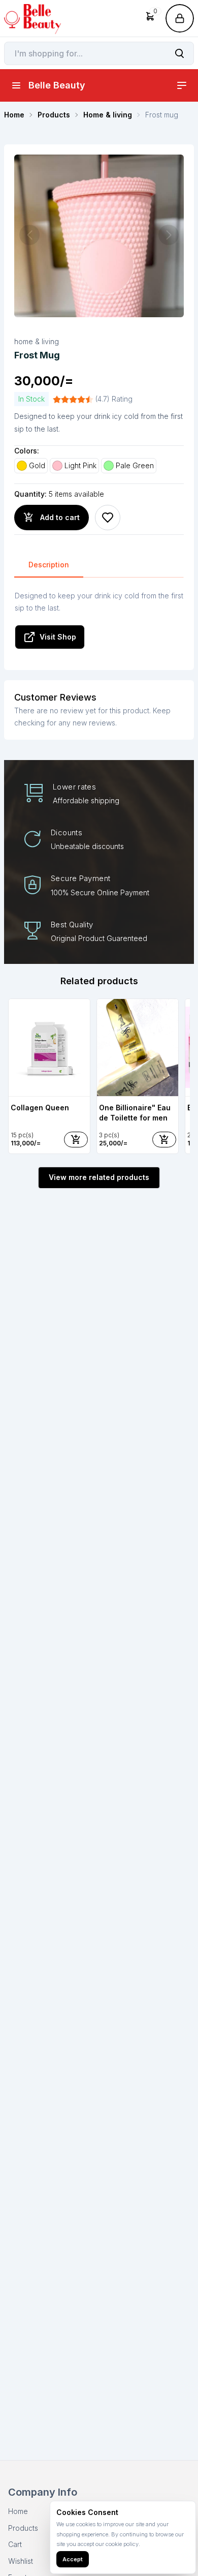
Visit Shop (58, 637)
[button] (150, 18)
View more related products (99, 1177)
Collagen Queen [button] (40, 1108)
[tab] (49, 565)
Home (18, 2511)
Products (23, 2528)
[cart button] (76, 1140)
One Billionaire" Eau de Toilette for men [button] (135, 1113)
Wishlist (21, 2561)
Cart (15, 2544)
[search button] (179, 53)
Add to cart (60, 517)
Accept (73, 2559)
